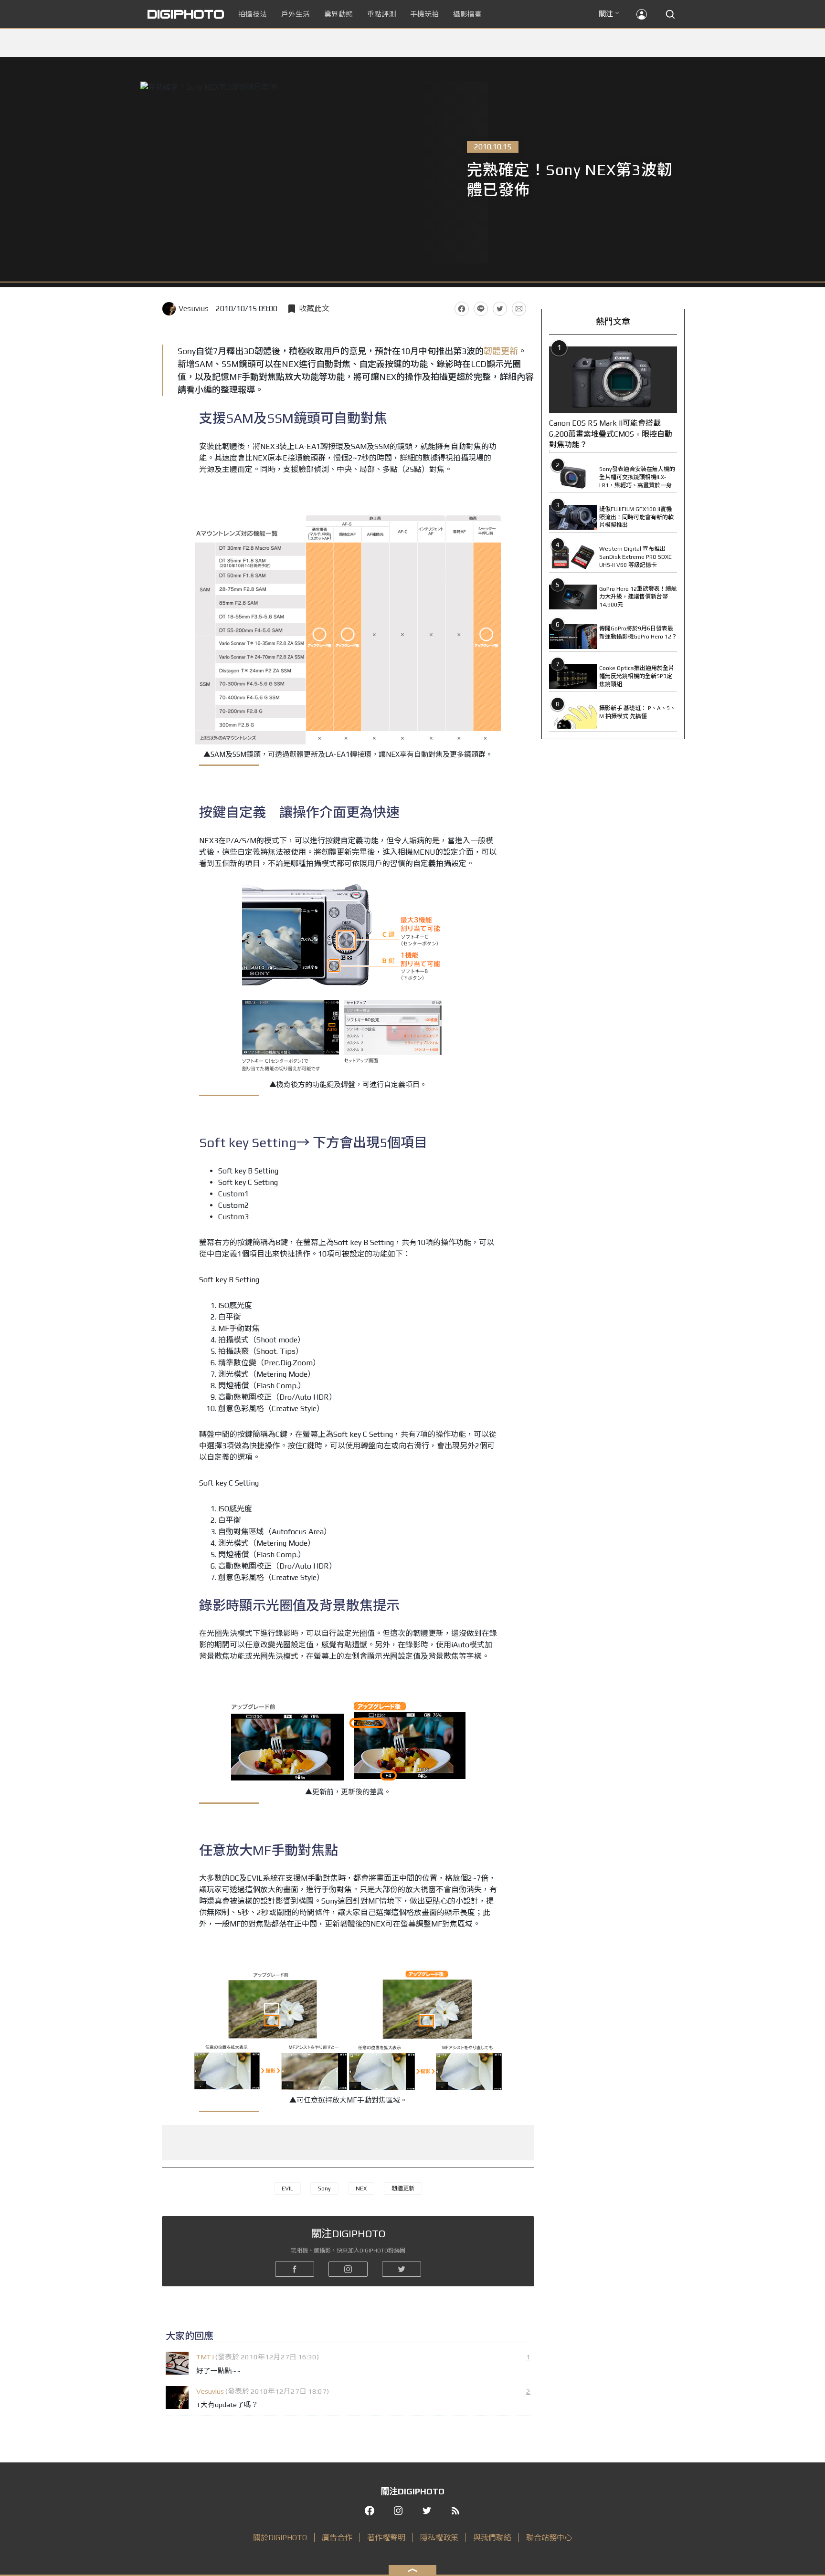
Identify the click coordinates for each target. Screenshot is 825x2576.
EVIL (287, 2189)
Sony (324, 2189)
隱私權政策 (439, 2538)
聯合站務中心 (549, 2538)
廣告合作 (337, 2538)
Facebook (462, 309)
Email (519, 309)
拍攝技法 (253, 14)
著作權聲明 (386, 2538)
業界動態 (338, 14)
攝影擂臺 (467, 14)
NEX (361, 2189)
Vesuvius (194, 309)
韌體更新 (501, 351)
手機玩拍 (424, 14)
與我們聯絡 (492, 2538)
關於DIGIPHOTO (280, 2538)
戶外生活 (296, 14)
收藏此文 (314, 309)
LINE (481, 309)
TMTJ (205, 2357)
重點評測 (381, 14)
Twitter (500, 309)
